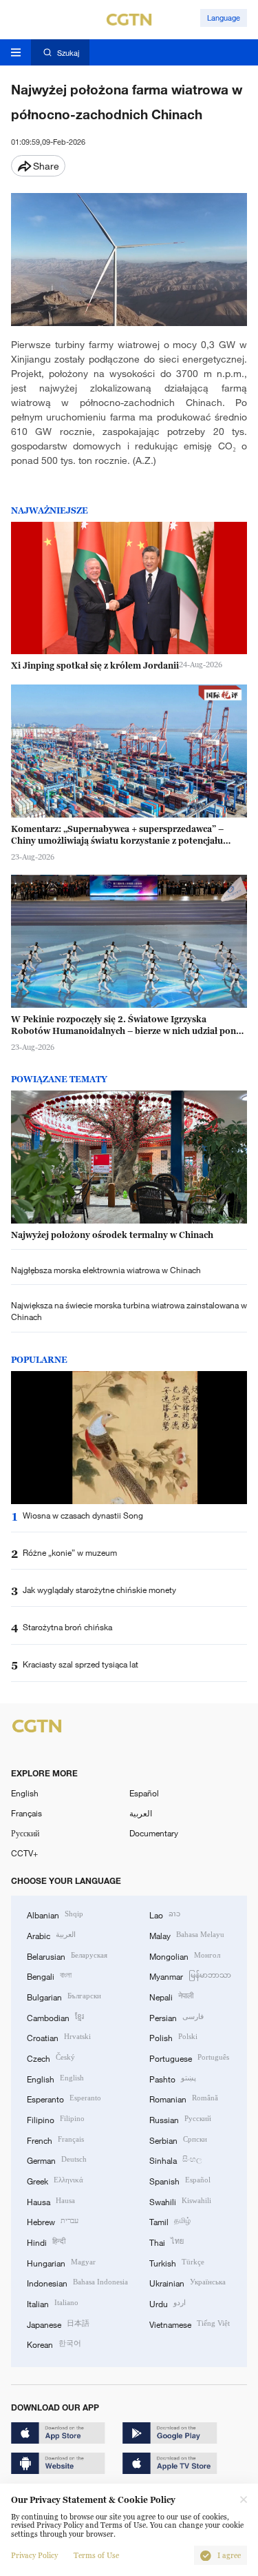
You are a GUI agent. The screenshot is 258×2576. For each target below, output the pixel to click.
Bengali (49, 1975)
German (57, 2159)
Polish (173, 2037)
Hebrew (53, 2221)
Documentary (154, 1833)
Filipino (56, 2119)
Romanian (184, 2098)
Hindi (46, 2241)
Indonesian (77, 2282)
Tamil (170, 2221)
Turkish (177, 2262)
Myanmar (190, 1975)
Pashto (173, 2078)
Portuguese (189, 2057)
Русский (25, 1833)
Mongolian (185, 1955)
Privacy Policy (34, 2556)
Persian (176, 2017)
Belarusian (67, 1955)
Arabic (51, 1935)
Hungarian (61, 2262)
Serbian (178, 2139)
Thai (166, 2241)
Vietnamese (190, 2323)
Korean (54, 2343)
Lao (165, 1914)
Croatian (59, 2037)
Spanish (180, 2180)
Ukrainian (187, 2282)
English (25, 1793)
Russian (180, 2119)
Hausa (51, 2201)
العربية (141, 1813)
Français (26, 1813)
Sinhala (175, 2159)
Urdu (168, 2303)
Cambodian (55, 2017)
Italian (53, 2303)
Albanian (55, 1914)
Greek (55, 2180)
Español (144, 1793)
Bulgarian (64, 1996)
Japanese (58, 2323)
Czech (51, 2057)
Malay (187, 1935)
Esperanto (64, 2098)
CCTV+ (24, 1853)
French (55, 2139)
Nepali (171, 1996)
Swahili (180, 2201)
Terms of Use (96, 2556)
